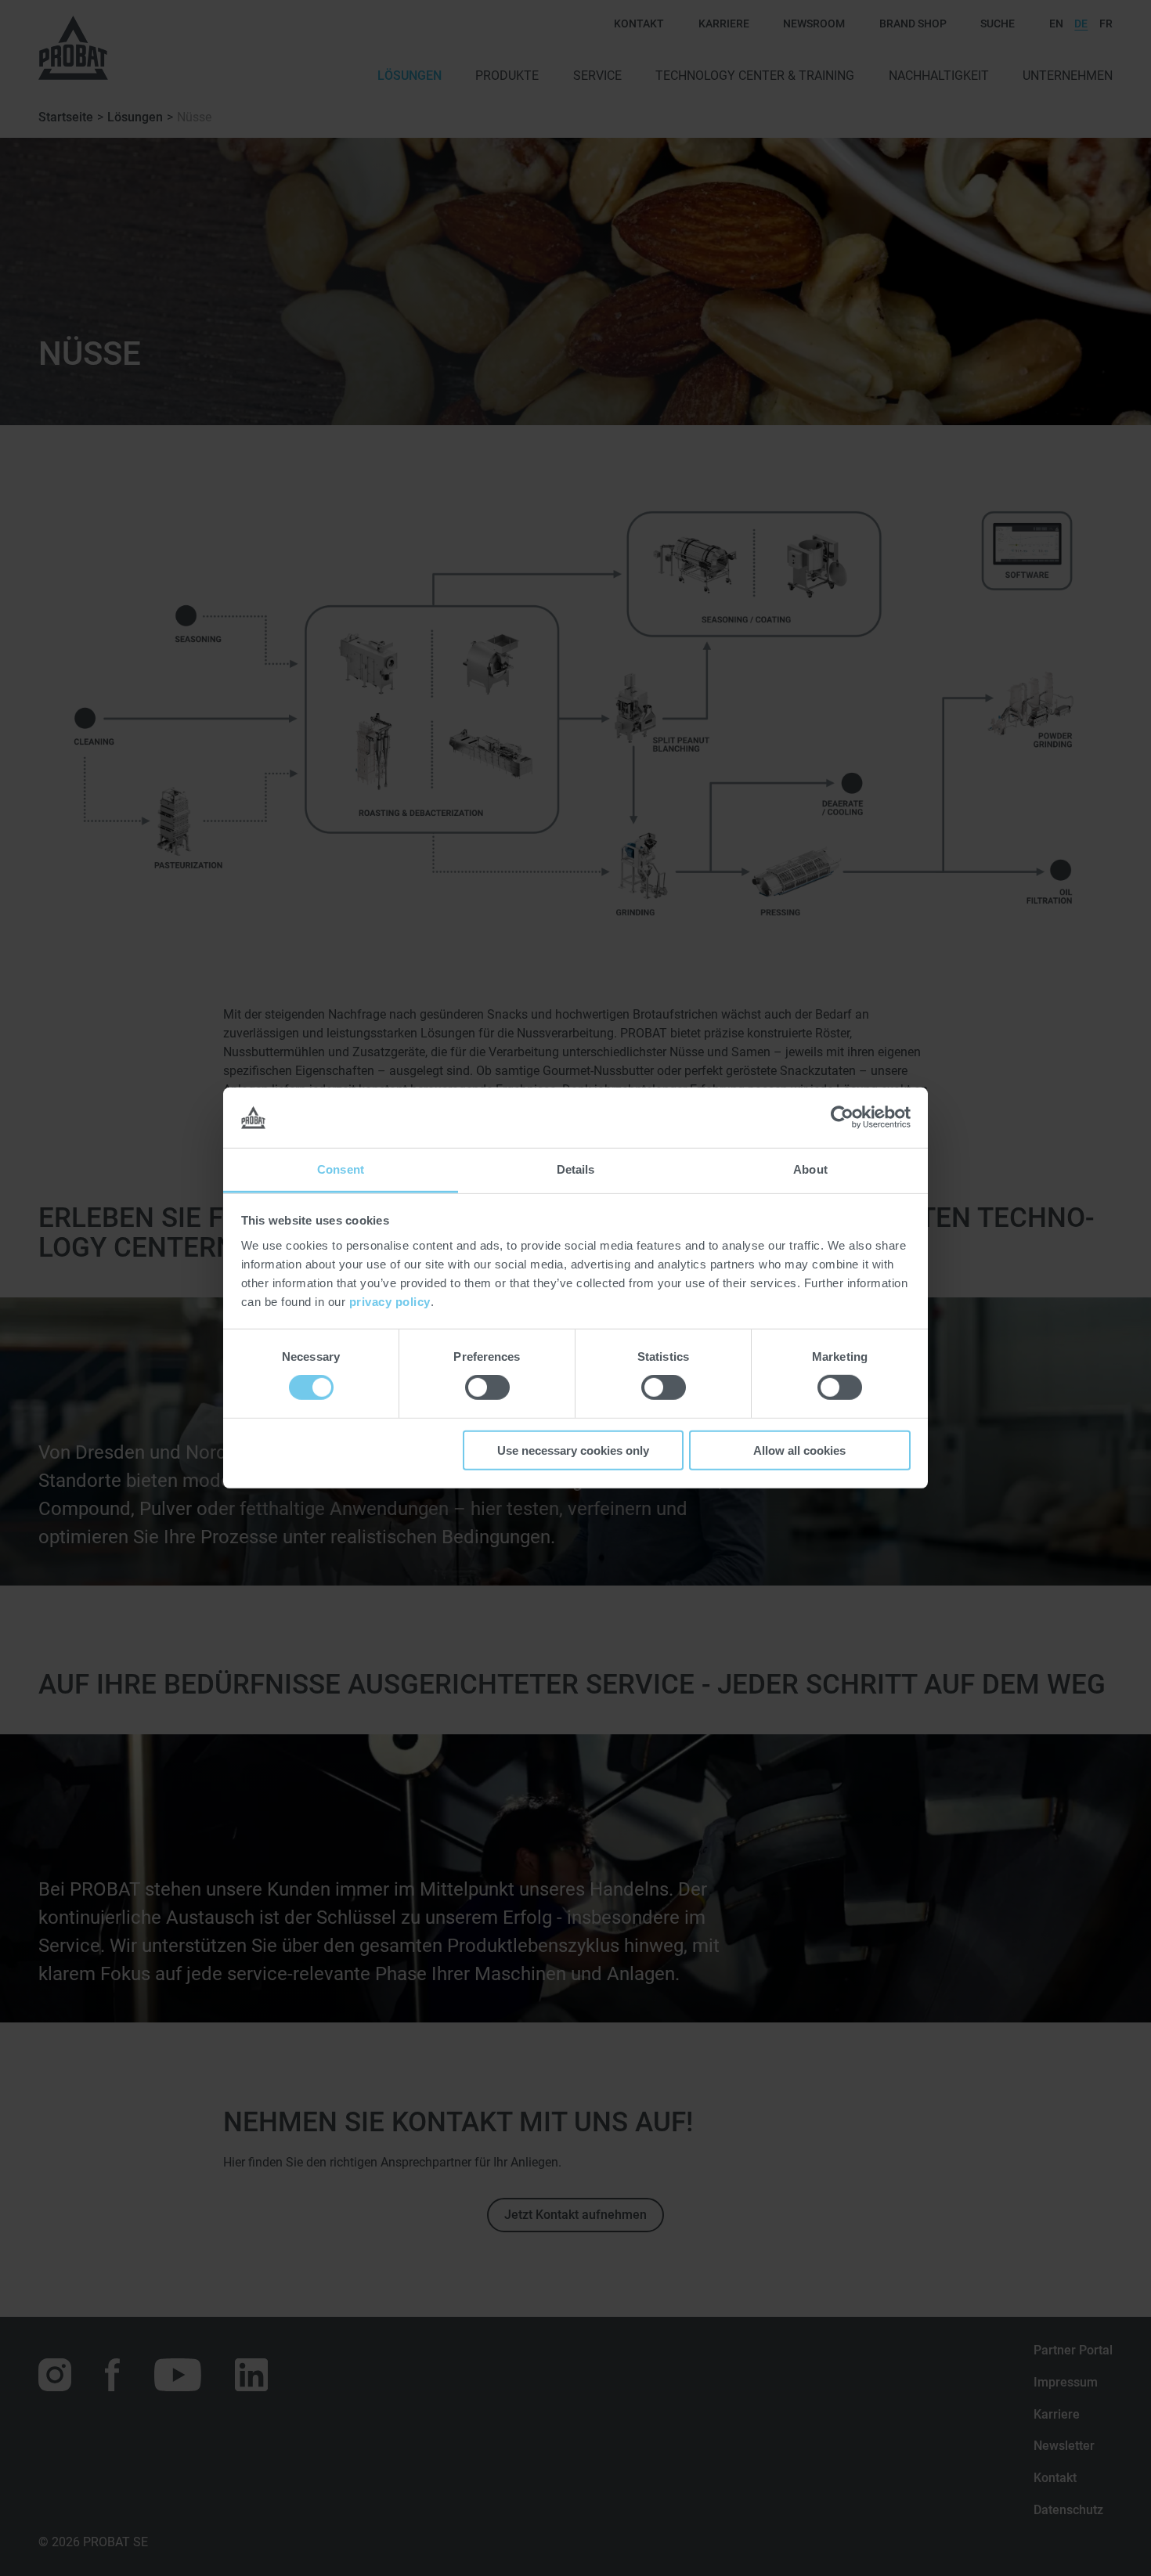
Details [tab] (576, 1169)
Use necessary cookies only (573, 1450)
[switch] (487, 1387)
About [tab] (810, 1169)
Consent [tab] (341, 1169)
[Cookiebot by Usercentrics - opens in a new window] (842, 1117)
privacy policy (390, 1302)
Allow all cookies (799, 1450)
